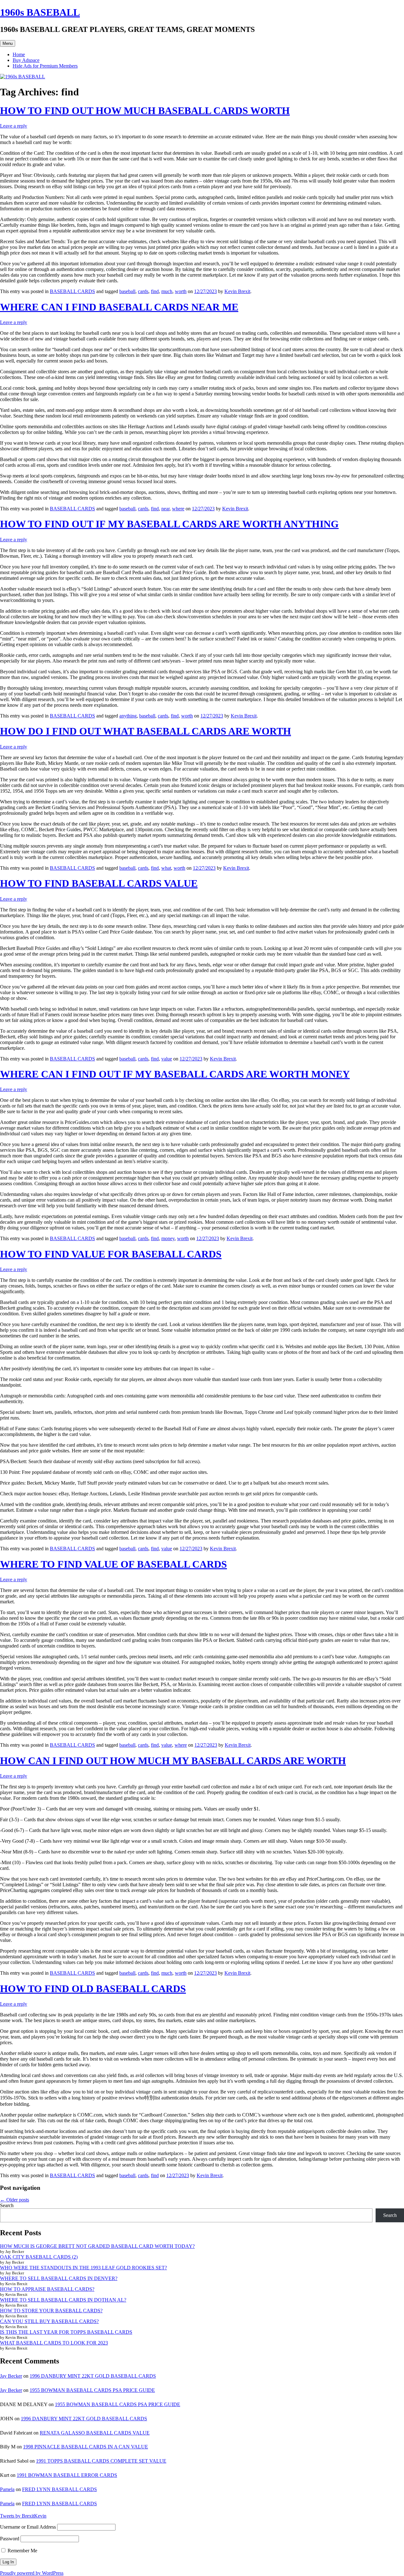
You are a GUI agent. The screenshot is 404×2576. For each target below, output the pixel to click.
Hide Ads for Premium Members (45, 66)
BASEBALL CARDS (72, 291)
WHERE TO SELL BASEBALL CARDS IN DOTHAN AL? (63, 2300)
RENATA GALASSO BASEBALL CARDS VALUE (95, 2433)
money (168, 1238)
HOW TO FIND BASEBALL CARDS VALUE (99, 883)
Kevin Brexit (237, 291)
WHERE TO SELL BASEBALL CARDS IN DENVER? (59, 2278)
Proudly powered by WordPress (32, 2573)
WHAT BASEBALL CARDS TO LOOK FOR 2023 (54, 2343)
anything (128, 716)
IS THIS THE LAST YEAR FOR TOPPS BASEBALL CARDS (66, 2332)
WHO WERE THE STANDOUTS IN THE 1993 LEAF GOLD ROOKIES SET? (83, 2268)
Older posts (15, 2200)
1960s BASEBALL (40, 12)
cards (143, 291)
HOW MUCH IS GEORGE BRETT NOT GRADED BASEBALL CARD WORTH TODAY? (97, 2246)
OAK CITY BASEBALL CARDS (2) (39, 2257)
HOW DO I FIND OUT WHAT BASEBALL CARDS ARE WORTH (146, 731)
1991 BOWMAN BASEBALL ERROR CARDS (67, 2475)
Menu (8, 43)
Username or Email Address (28, 2527)
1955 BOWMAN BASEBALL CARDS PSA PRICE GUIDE (92, 2390)
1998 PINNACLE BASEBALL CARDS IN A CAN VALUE (86, 2447)
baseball (127, 291)
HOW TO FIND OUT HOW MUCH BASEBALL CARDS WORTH (145, 111)
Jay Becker (11, 2376)
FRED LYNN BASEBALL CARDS (59, 2489)
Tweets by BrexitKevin (23, 2516)
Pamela (7, 2489)
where (178, 509)
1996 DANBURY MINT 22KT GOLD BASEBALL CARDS (93, 2376)
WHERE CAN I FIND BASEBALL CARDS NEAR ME (119, 307)
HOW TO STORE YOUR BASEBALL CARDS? (51, 2311)
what (166, 868)
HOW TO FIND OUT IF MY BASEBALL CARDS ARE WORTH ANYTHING (169, 524)
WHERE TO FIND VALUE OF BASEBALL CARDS (113, 1564)
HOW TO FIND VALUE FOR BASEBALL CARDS (111, 1254)
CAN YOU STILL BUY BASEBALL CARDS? (49, 2321)
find (155, 291)
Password (10, 2539)
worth (181, 291)
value (167, 1059)
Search (7, 2205)
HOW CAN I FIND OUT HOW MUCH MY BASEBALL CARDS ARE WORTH (173, 1761)
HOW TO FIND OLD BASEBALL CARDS (93, 1989)
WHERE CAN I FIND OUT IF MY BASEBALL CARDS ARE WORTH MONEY (175, 1074)
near (165, 509)
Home (19, 54)
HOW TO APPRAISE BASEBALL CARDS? (47, 2289)
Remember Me (22, 2551)
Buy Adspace (26, 60)
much (167, 291)
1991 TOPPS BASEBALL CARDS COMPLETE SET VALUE (101, 2461)
